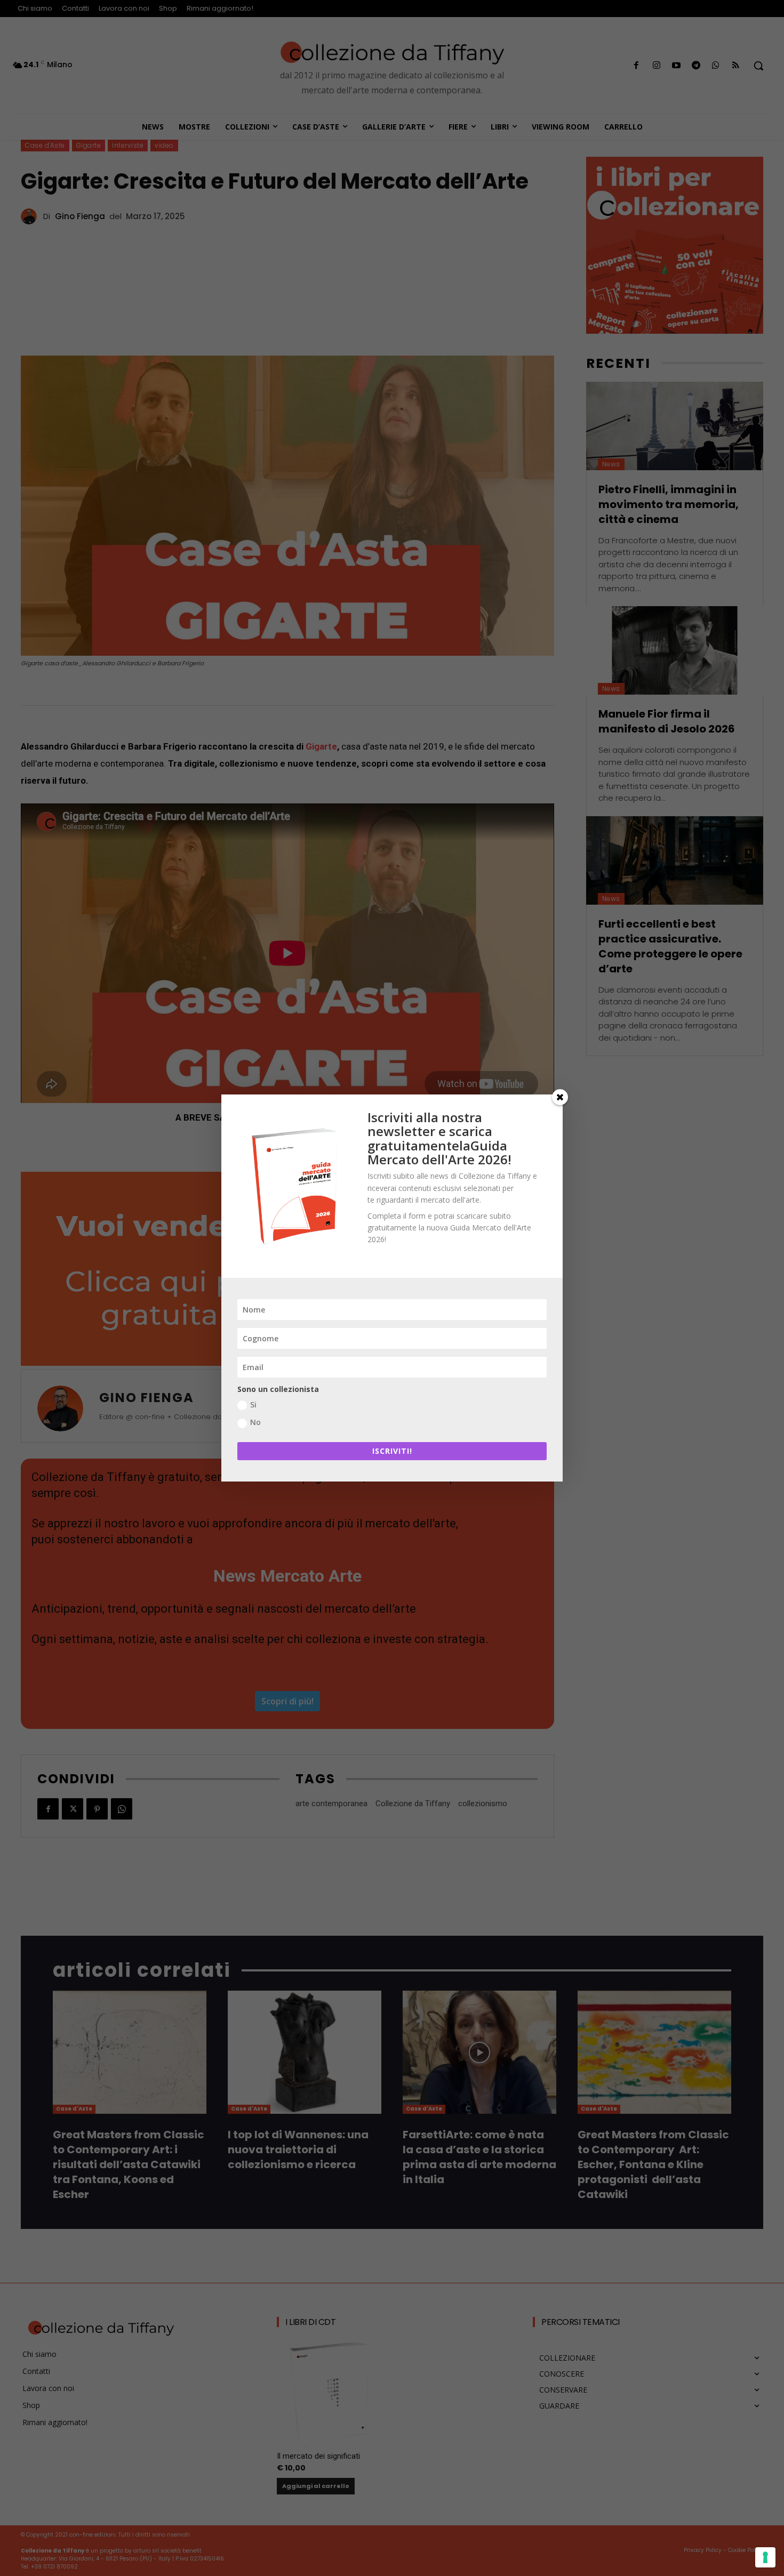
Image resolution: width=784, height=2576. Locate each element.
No (255, 1422)
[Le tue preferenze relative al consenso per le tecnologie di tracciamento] (765, 2557)
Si (253, 1404)
